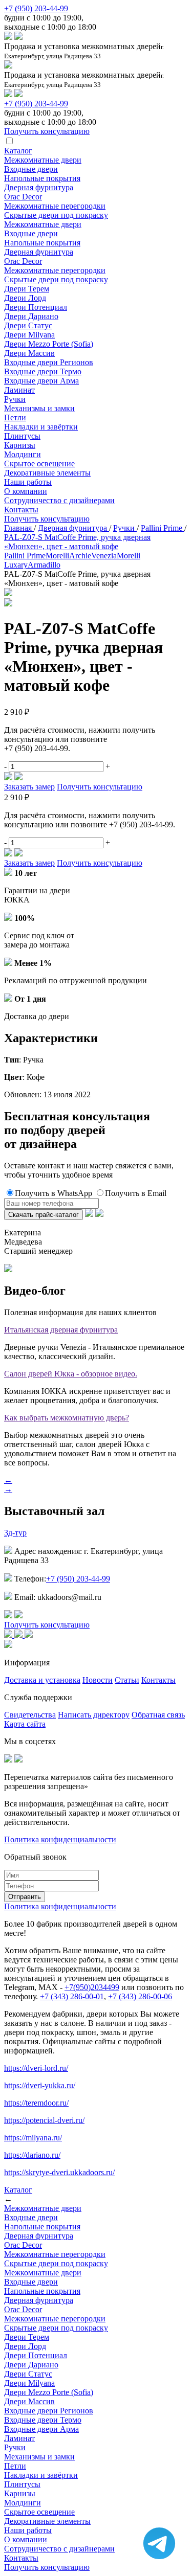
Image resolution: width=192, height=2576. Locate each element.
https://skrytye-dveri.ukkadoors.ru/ (59, 2172)
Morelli (57, 556)
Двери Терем (27, 289)
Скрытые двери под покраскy (56, 215)
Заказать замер (29, 787)
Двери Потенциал (36, 307)
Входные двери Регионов (49, 362)
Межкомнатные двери (43, 160)
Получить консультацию (47, 519)
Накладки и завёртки (41, 427)
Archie (80, 556)
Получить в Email (136, 1193)
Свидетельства (30, 1715)
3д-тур (15, 1533)
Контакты (21, 510)
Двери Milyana (29, 335)
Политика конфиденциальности (60, 1839)
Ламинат (19, 390)
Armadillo (44, 565)
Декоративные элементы (47, 473)
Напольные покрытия (42, 178)
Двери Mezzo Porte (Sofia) (49, 344)
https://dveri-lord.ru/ (36, 2068)
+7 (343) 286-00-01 (72, 1996)
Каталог (18, 151)
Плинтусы (22, 436)
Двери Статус (28, 325)
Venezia (104, 556)
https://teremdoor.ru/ (36, 2103)
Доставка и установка (42, 1680)
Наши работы (28, 482)
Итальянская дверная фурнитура (61, 1330)
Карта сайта (25, 1724)
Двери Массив (29, 353)
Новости (98, 1680)
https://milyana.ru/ (33, 2138)
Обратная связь (158, 1715)
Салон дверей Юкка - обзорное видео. (71, 1374)
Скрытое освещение (39, 464)
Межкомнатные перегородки (55, 206)
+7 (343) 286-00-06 (140, 1996)
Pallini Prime (25, 556)
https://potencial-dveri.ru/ (44, 2120)
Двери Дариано (31, 316)
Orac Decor (23, 197)
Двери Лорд (25, 298)
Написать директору (94, 1715)
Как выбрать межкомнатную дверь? (67, 1418)
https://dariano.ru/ (32, 2155)
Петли (15, 417)
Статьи (127, 1680)
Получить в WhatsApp (54, 1193)
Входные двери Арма (41, 381)
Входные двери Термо (43, 371)
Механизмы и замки (39, 408)
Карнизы (20, 445)
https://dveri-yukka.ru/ (40, 2085)
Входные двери (31, 169)
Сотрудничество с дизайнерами (59, 500)
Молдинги (23, 454)
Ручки (15, 399)
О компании (26, 491)
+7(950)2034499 (92, 1987)
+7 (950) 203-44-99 (36, 8)
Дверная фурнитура (39, 187)
